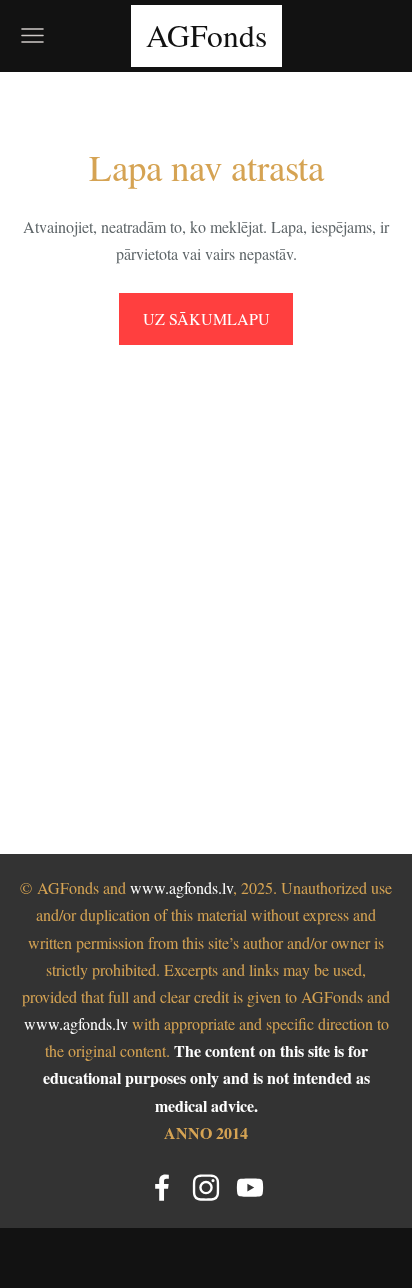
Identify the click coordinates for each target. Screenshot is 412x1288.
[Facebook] (162, 1187)
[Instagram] (206, 1187)
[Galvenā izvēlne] (32, 35)
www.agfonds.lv (181, 887)
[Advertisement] (206, 577)
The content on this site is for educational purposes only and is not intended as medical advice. (206, 1077)
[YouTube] (250, 1187)
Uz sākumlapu (206, 318)
